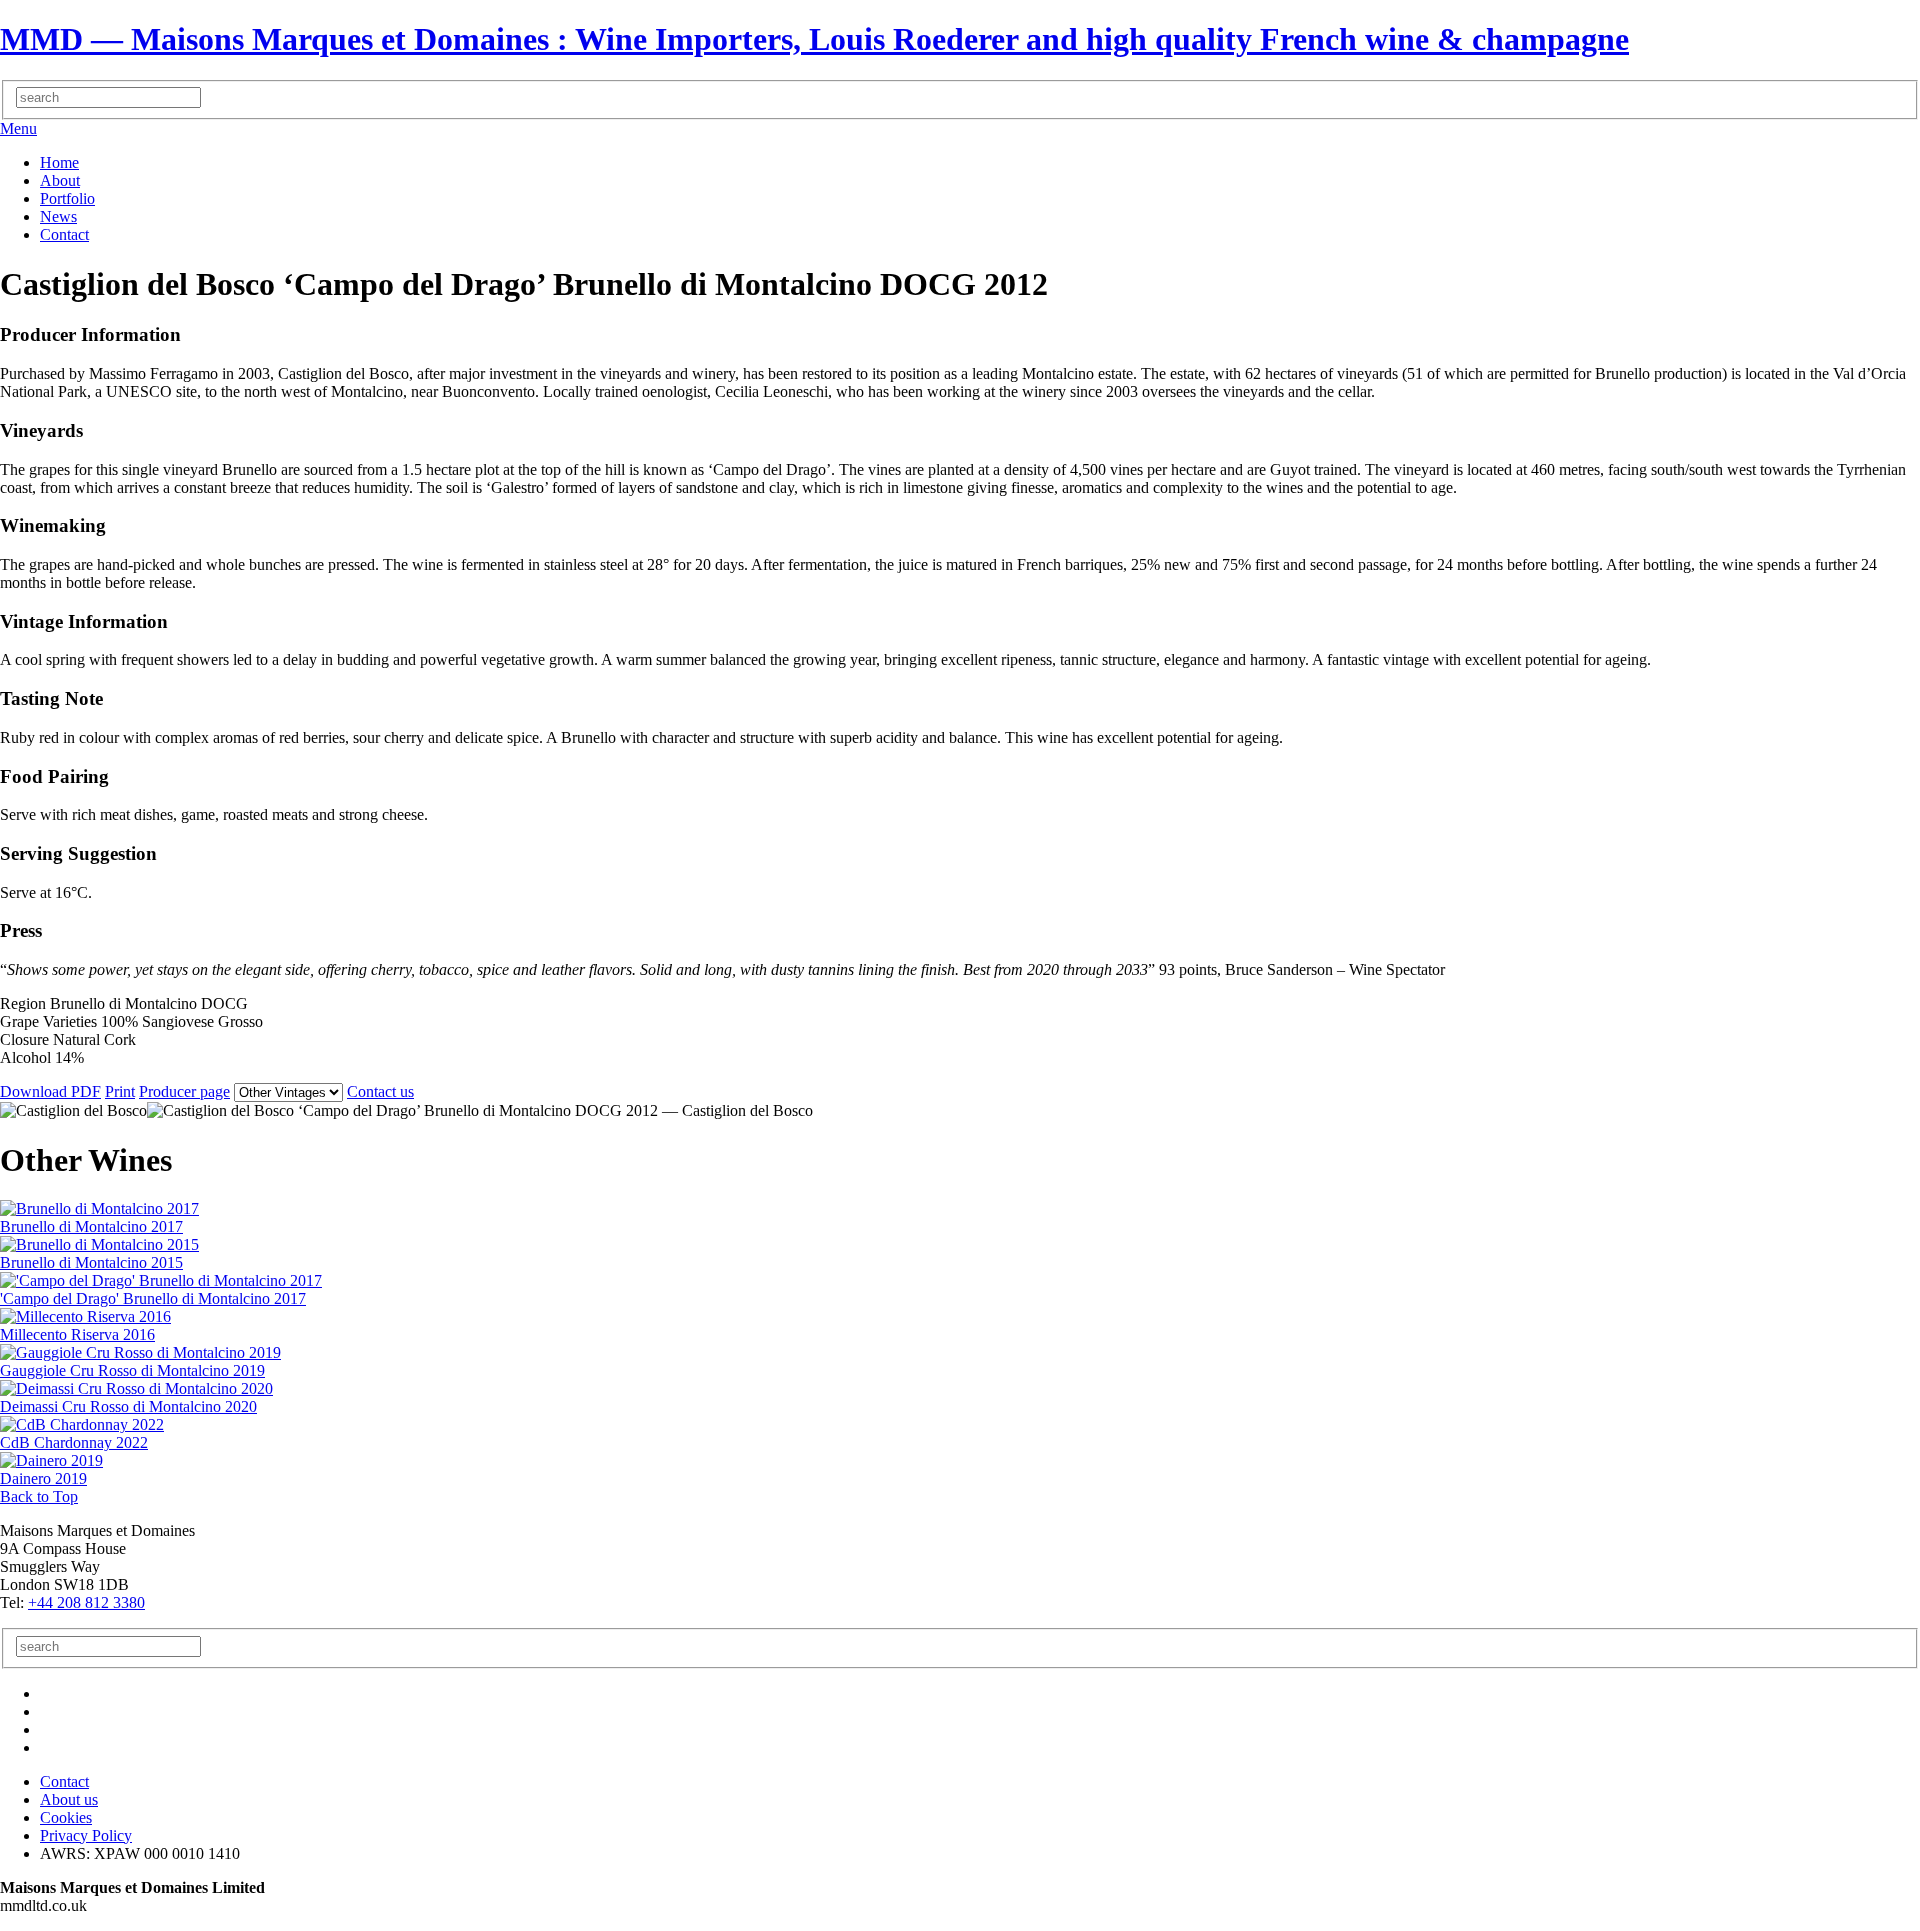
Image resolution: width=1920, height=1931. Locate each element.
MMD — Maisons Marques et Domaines (814, 39)
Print (120, 1091)
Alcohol (27, 1057)
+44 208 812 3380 (86, 1602)
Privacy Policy (86, 1835)
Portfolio (67, 198)
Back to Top (39, 1496)
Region (25, 1003)
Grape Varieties (50, 1021)
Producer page (184, 1091)
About (60, 180)
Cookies (66, 1817)
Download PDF (50, 1091)
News (58, 216)
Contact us (380, 1091)
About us (69, 1799)
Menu (18, 128)
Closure (26, 1039)
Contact (64, 234)
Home (59, 162)
